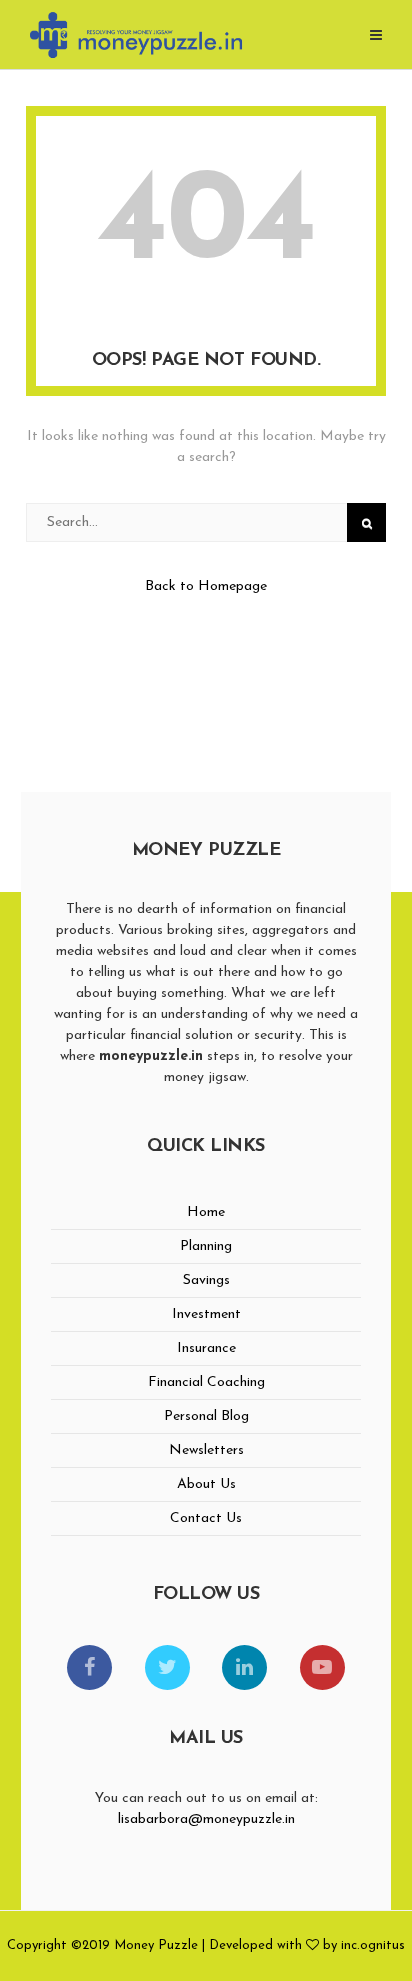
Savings (206, 1280)
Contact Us (206, 1518)
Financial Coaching (206, 1382)
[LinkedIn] (244, 1667)
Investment (206, 1314)
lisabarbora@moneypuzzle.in (206, 1819)
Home (206, 1212)
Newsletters (206, 1450)
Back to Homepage (206, 586)
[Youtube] (322, 1667)
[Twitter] (167, 1667)
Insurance (206, 1348)
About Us (206, 1484)
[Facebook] (89, 1667)
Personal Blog (206, 1416)
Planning (206, 1246)
